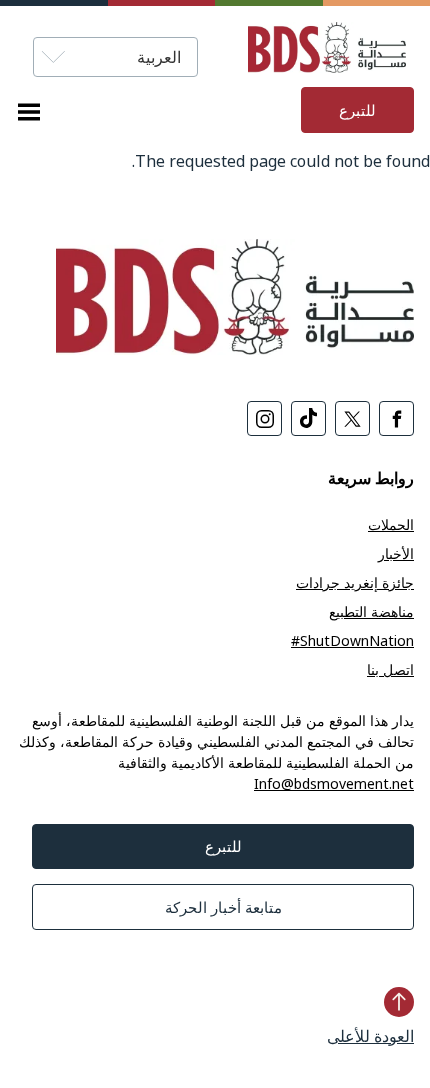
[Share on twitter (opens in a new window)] (352, 418)
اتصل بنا (390, 669)
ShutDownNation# (352, 640)
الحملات (391, 524)
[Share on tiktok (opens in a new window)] (308, 418)
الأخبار (396, 553)
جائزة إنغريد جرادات (355, 582)
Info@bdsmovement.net (334, 783)
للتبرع (357, 110)
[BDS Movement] (306, 50)
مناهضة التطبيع (371, 611)
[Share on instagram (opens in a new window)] (264, 418)
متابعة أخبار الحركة (223, 907)
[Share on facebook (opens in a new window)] (396, 418)
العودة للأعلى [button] (370, 1036)
